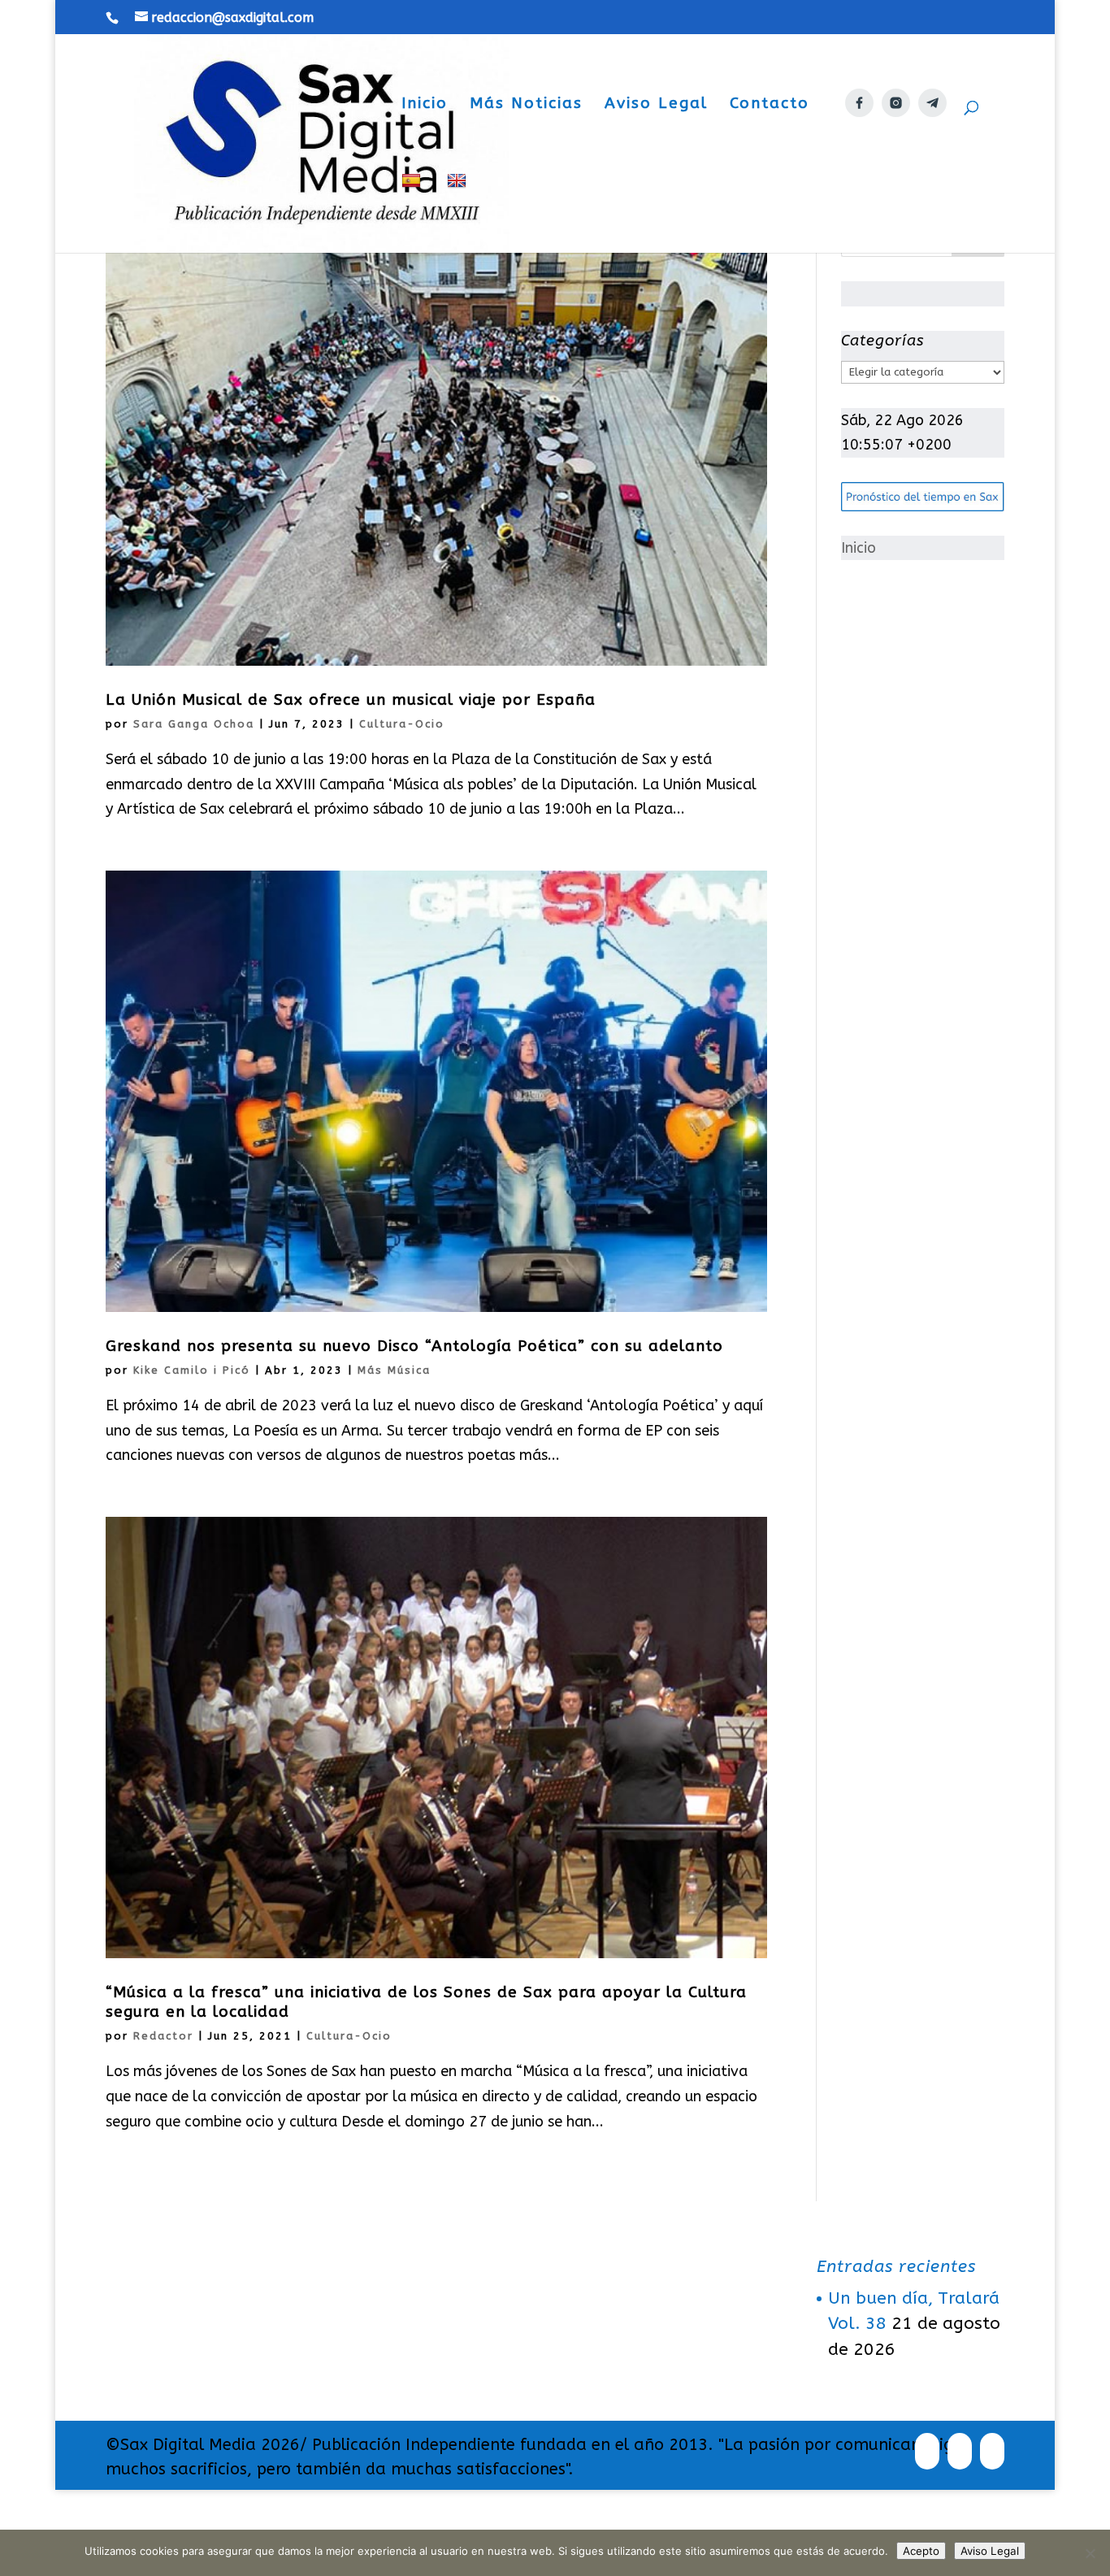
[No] (1090, 2553)
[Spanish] (413, 213)
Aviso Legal (656, 105)
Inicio (425, 105)
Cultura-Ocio (402, 724)
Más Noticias (526, 105)
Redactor (163, 2036)
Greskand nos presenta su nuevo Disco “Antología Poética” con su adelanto (414, 1346)
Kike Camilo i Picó (192, 1370)
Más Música (394, 1370)
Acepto (921, 2551)
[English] (459, 213)
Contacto (770, 105)
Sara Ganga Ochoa (194, 724)
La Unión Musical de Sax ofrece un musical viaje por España (351, 700)
